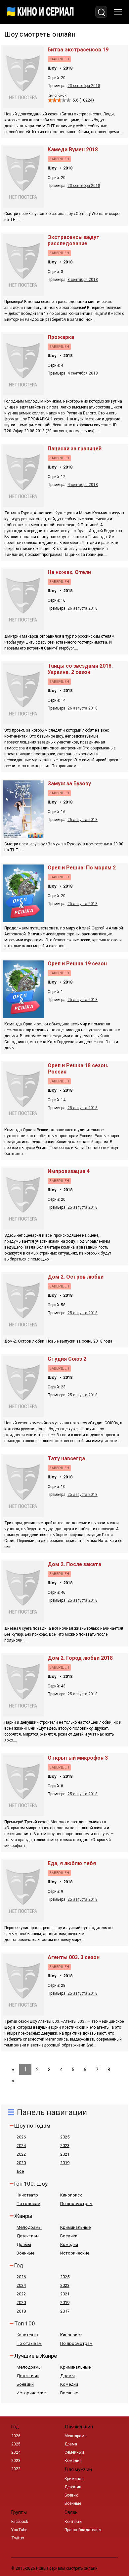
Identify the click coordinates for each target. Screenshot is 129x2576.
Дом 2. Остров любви (76, 1277)
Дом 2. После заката (74, 1564)
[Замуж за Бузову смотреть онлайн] (24, 836)
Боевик (71, 2495)
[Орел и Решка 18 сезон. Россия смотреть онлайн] (24, 1122)
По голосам (28, 2204)
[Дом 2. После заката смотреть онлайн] (24, 1621)
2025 (65, 2137)
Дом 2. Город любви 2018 (80, 1658)
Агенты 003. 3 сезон (74, 1957)
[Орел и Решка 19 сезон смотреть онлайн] (24, 1016)
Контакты (73, 2522)
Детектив (73, 2487)
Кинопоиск (71, 2195)
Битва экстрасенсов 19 (78, 50)
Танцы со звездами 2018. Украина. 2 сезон (80, 669)
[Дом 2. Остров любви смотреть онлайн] (24, 1333)
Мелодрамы (29, 2227)
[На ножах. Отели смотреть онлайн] (24, 629)
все (20, 2171)
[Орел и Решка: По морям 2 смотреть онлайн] (24, 920)
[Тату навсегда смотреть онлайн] (24, 1515)
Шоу (52, 68)
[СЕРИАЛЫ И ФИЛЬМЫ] (40, 12)
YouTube (19, 2530)
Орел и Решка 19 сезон (77, 964)
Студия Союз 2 (67, 1359)
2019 (65, 2163)
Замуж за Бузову (69, 784)
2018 (68, 68)
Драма (71, 2444)
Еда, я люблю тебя (72, 1863)
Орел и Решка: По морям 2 (82, 868)
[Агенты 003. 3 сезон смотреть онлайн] (24, 2014)
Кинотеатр (27, 2195)
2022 (21, 2154)
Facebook (20, 2522)
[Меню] (118, 12)
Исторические (75, 2253)
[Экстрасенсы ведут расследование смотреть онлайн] (24, 294)
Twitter (18, 2538)
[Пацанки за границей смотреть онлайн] (24, 505)
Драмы (24, 2244)
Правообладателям (83, 2530)
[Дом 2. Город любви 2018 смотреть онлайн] (24, 1715)
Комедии (69, 2244)
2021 (65, 2154)
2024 (21, 2146)
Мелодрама (76, 2436)
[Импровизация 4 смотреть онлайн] (24, 1228)
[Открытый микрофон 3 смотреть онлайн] (24, 1814)
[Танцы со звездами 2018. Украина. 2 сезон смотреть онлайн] (24, 723)
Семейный (74, 2452)
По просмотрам (76, 2204)
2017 (65, 2311)
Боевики (69, 2236)
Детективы (28, 2236)
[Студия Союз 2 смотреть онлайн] (24, 1415)
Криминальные (75, 2227)
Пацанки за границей (75, 449)
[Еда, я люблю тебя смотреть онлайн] (24, 1920)
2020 (21, 2163)
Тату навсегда (66, 1458)
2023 (65, 2146)
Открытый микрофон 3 (78, 1758)
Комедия (73, 2461)
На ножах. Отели (69, 572)
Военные (25, 2253)
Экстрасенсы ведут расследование (74, 240)
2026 (21, 2137)
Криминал (74, 2479)
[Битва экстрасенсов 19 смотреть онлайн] (24, 106)
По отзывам (29, 2343)
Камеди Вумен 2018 (73, 150)
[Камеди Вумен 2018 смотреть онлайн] (24, 206)
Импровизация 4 (69, 1171)
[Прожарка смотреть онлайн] (24, 394)
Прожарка (61, 337)
